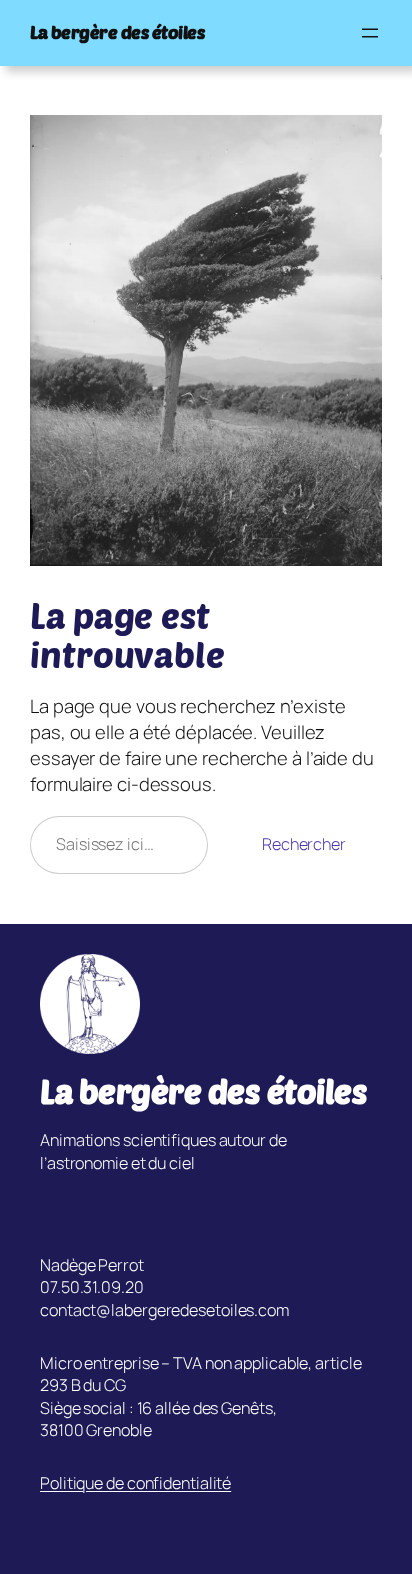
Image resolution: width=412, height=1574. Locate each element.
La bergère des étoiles (117, 32)
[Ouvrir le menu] (370, 33)
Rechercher (304, 844)
